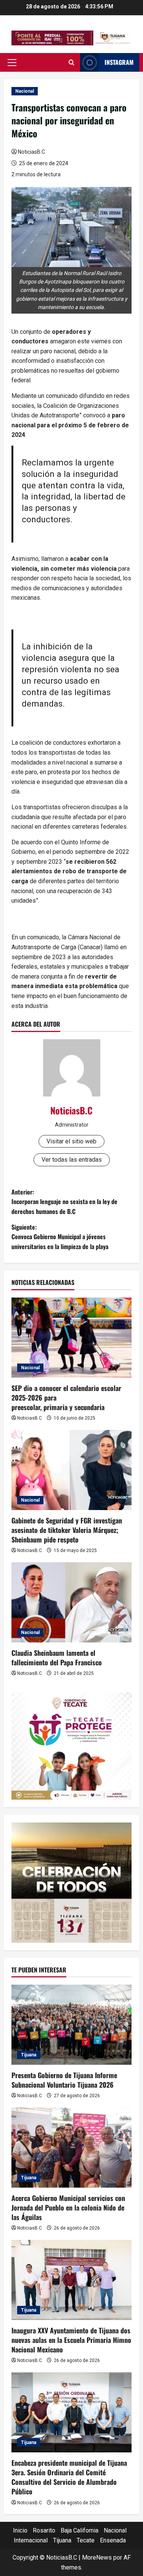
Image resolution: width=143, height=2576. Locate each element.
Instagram (119, 62)
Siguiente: (60, 1237)
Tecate (86, 2540)
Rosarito (44, 2530)
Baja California (80, 2530)
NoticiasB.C (31, 152)
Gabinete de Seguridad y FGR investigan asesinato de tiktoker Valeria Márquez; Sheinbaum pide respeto (67, 1530)
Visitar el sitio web (71, 1141)
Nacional (25, 91)
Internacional (31, 2540)
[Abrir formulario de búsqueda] (71, 63)
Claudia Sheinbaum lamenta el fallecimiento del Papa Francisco (57, 1657)
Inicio (20, 2530)
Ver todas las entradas (72, 1160)
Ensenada (113, 2540)
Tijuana (29, 2055)
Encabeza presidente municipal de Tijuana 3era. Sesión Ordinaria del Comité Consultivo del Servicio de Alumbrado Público (69, 2477)
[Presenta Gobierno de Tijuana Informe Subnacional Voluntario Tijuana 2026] (71, 2025)
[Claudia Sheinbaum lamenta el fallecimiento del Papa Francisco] (71, 1602)
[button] (12, 63)
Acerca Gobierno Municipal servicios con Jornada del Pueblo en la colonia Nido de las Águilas (68, 2207)
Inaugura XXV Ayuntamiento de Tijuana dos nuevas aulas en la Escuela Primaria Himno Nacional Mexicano (71, 2340)
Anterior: (64, 1202)
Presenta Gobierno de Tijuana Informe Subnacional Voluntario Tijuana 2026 (64, 2080)
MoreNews (97, 2557)
